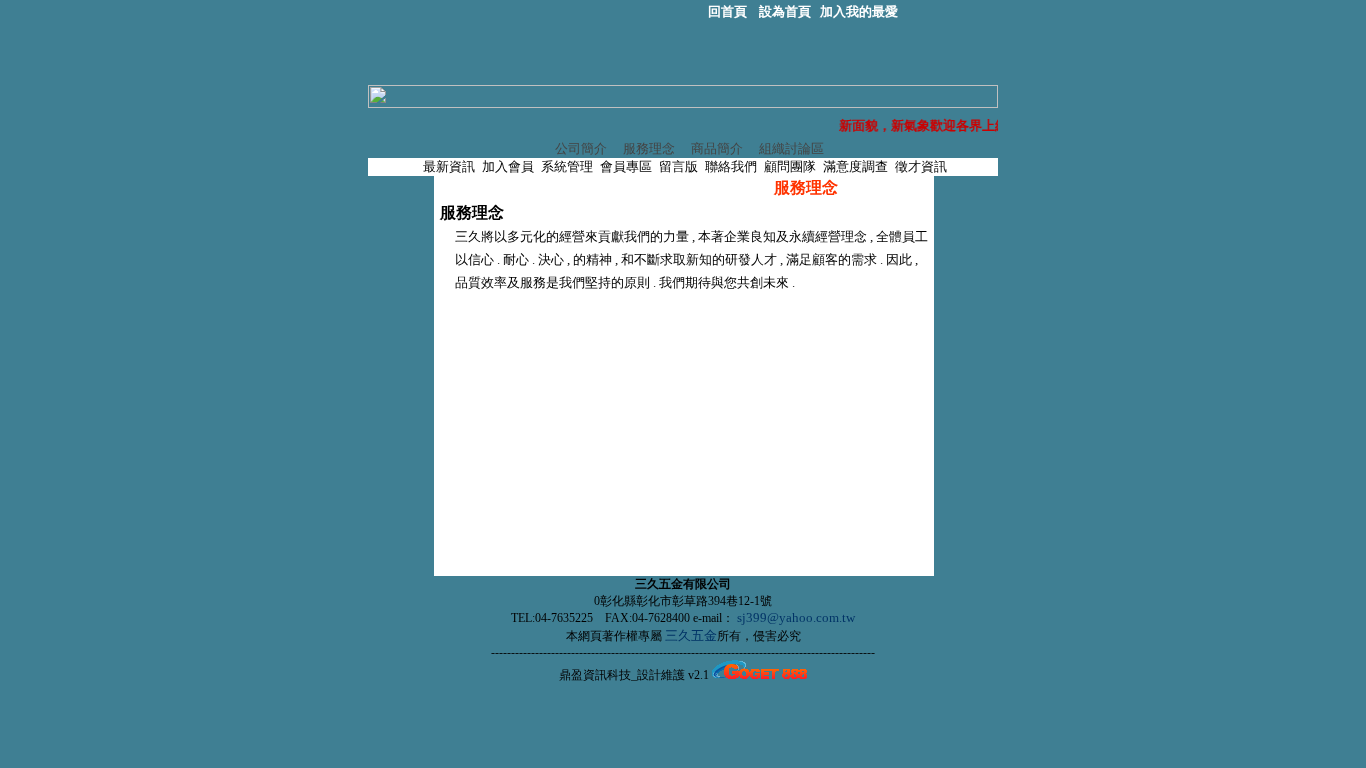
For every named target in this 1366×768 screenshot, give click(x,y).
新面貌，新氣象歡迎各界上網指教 (938, 125)
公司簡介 (579, 148)
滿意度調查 (855, 166)
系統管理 (567, 166)
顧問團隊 (790, 166)
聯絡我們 (731, 166)
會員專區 (626, 166)
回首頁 (729, 11)
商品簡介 (715, 148)
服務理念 (647, 148)
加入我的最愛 (859, 11)
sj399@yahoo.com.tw (796, 617)
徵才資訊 (921, 166)
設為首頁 (785, 11)
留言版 (678, 166)
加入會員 (509, 166)
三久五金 (689, 635)
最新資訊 (449, 166)
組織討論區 (790, 148)
